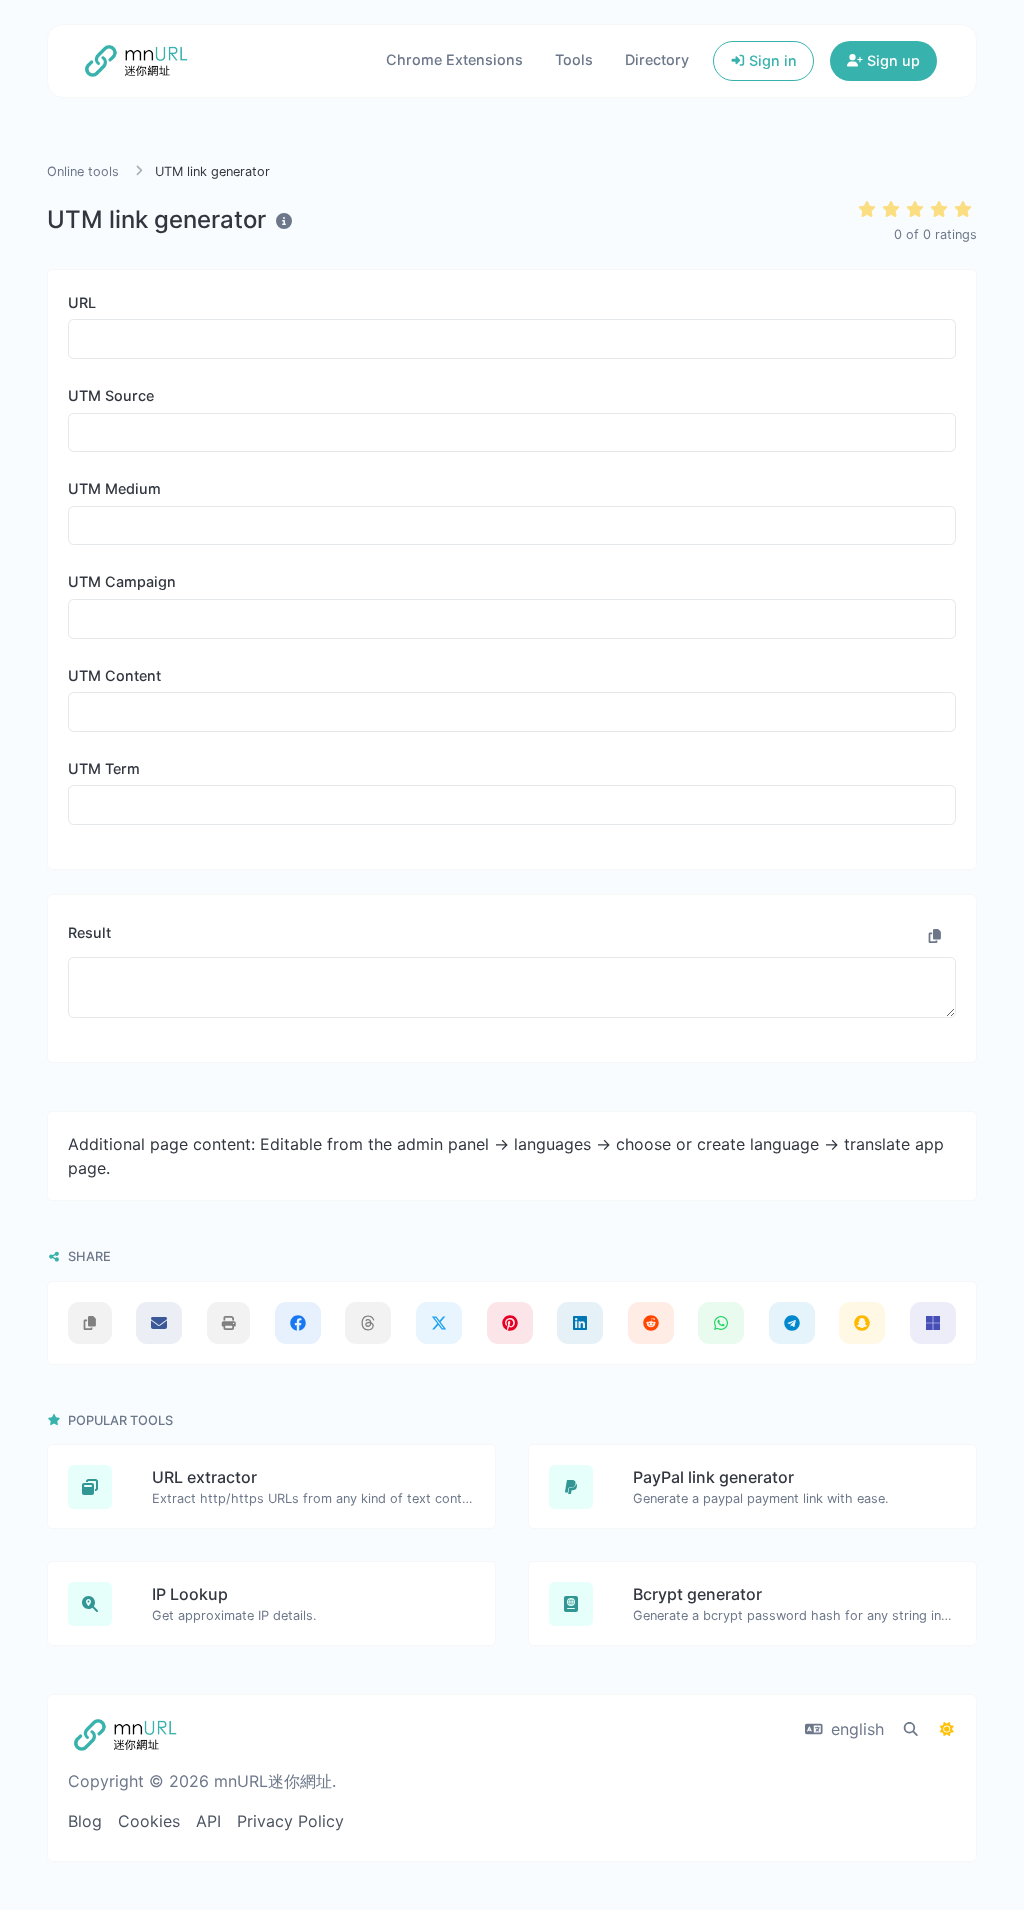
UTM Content (114, 675)
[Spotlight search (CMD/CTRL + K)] (911, 1729)
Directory (657, 59)
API (208, 1821)
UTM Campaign (122, 581)
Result (89, 932)
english (855, 1729)
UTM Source (111, 395)
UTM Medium (114, 488)
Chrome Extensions (454, 59)
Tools (574, 59)
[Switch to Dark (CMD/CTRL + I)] (947, 1729)
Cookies (149, 1821)
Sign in (771, 60)
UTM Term (104, 768)
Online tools (83, 171)
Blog (85, 1821)
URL (82, 302)
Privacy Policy (290, 1821)
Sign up (891, 60)
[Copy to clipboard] (935, 936)
